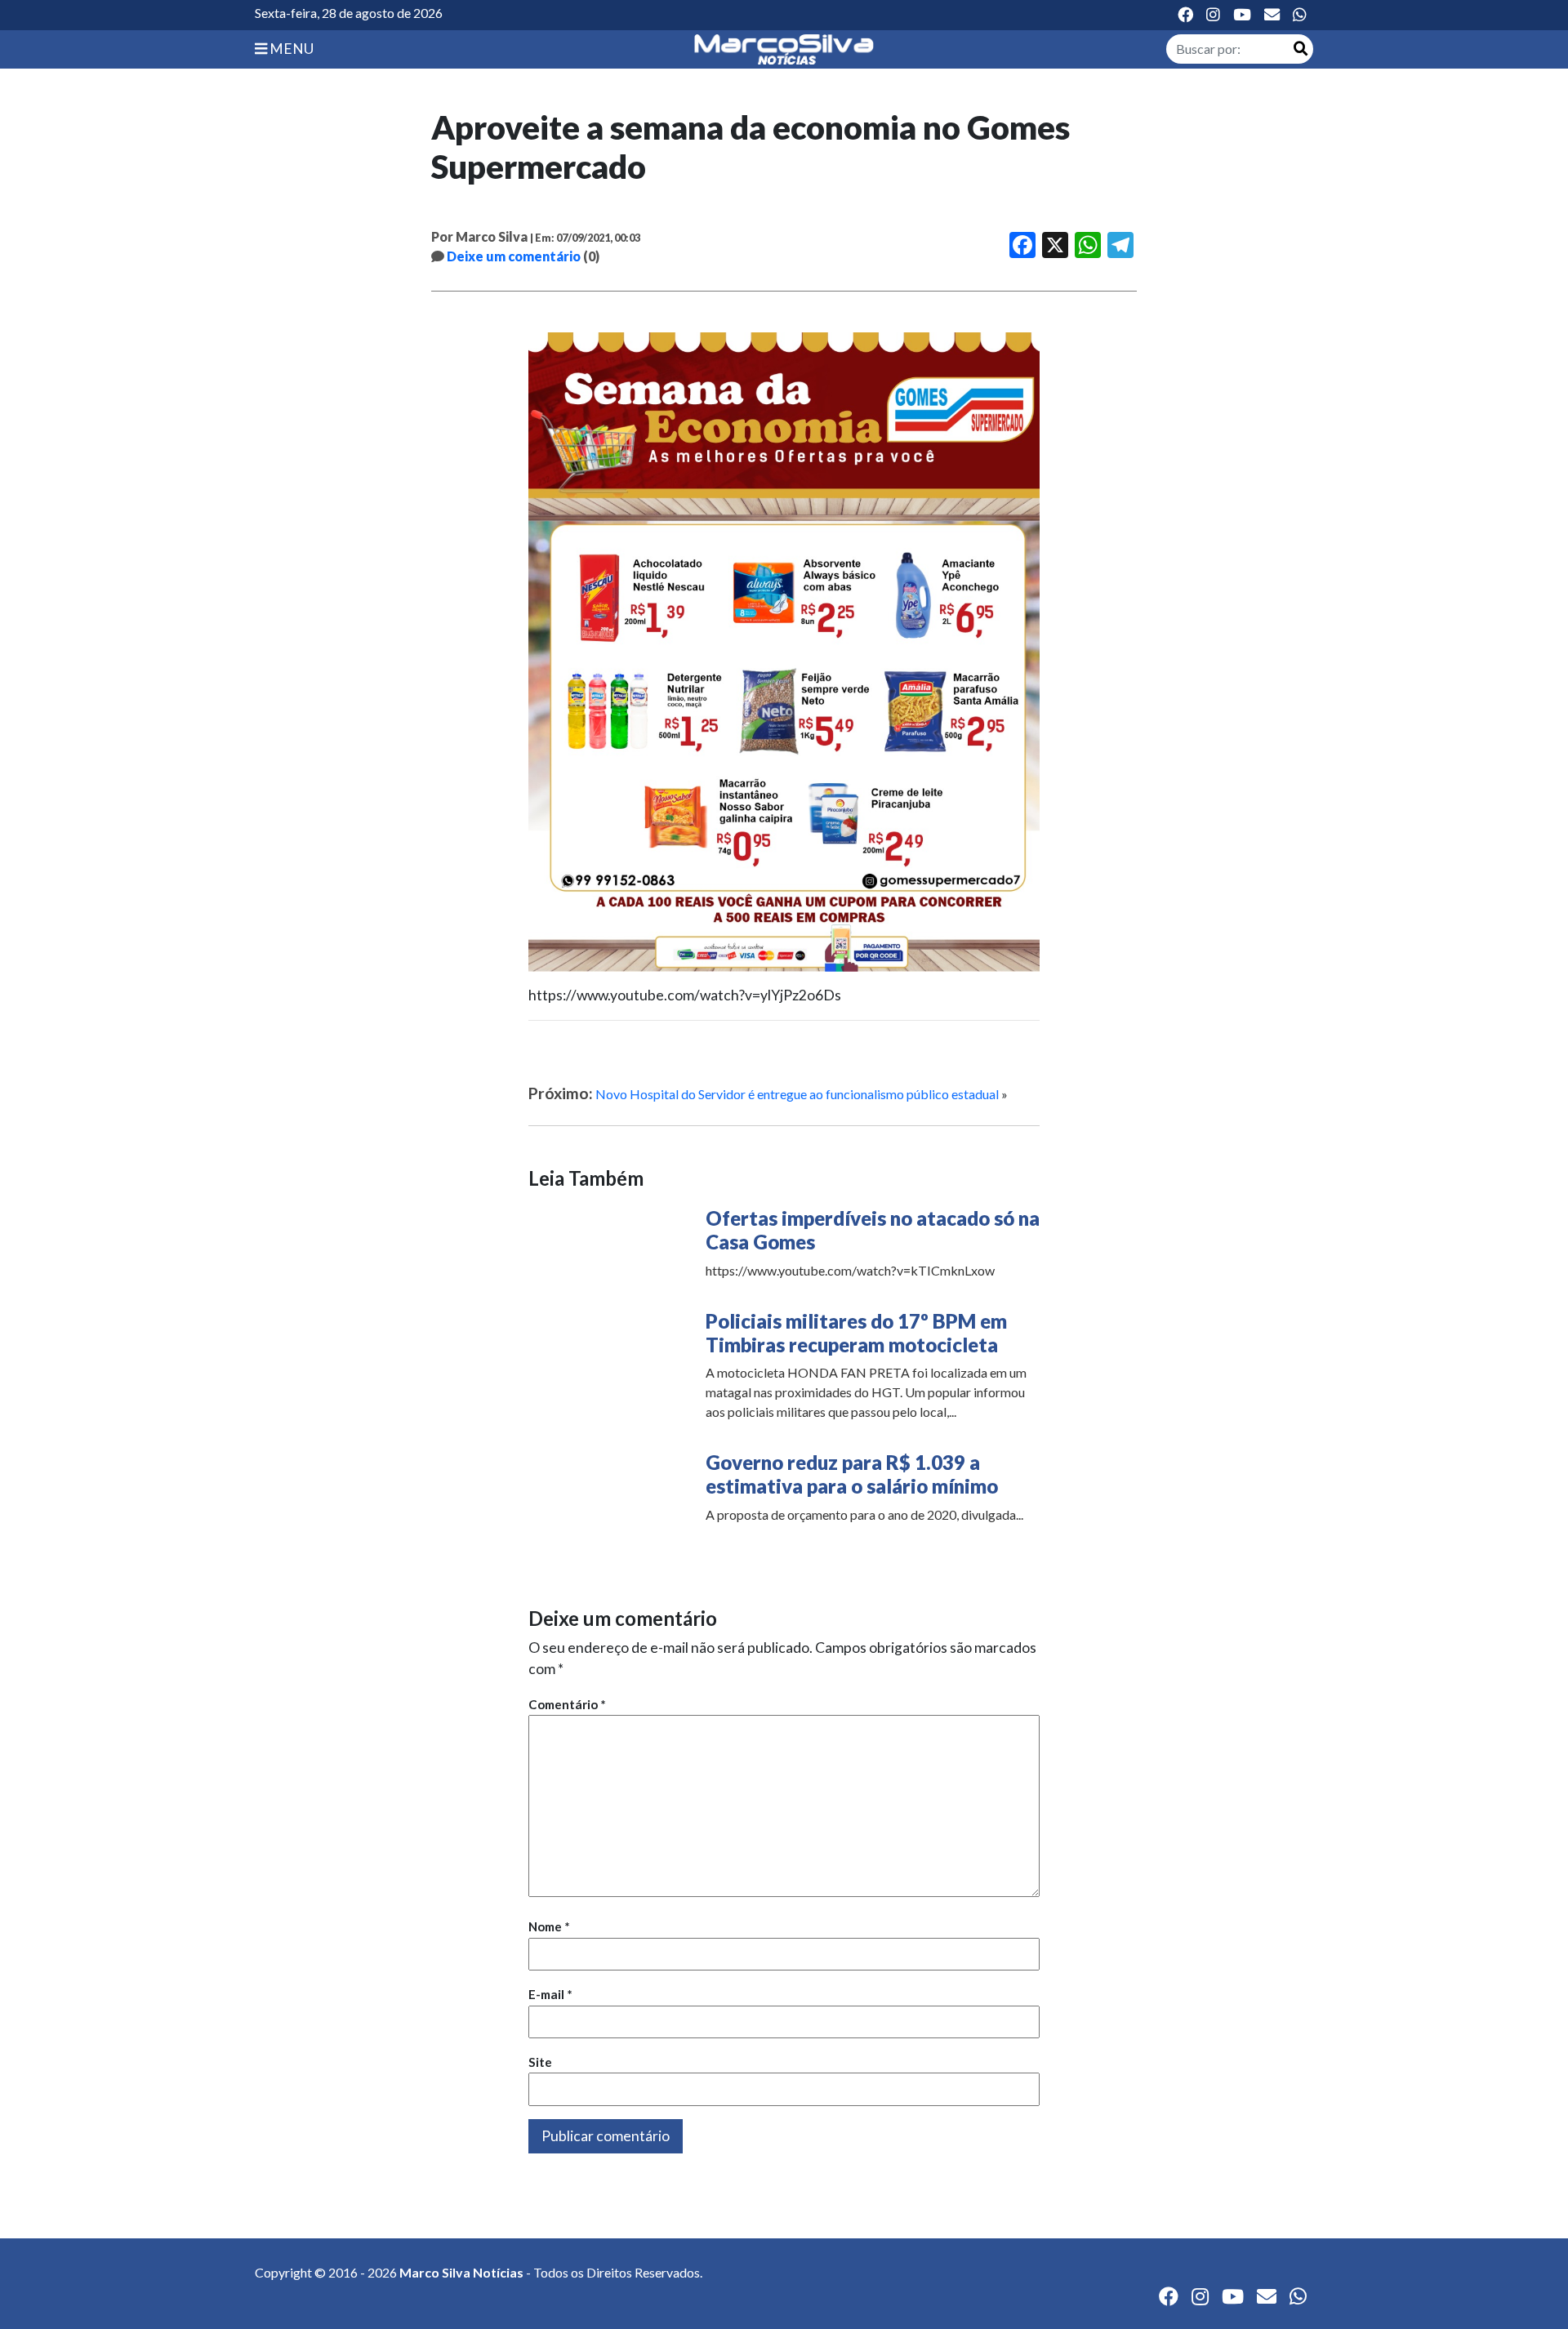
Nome (549, 1926)
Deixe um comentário (514, 256)
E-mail (550, 1994)
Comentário (567, 1704)
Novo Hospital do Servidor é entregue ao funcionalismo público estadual (797, 1094)
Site (540, 2062)
